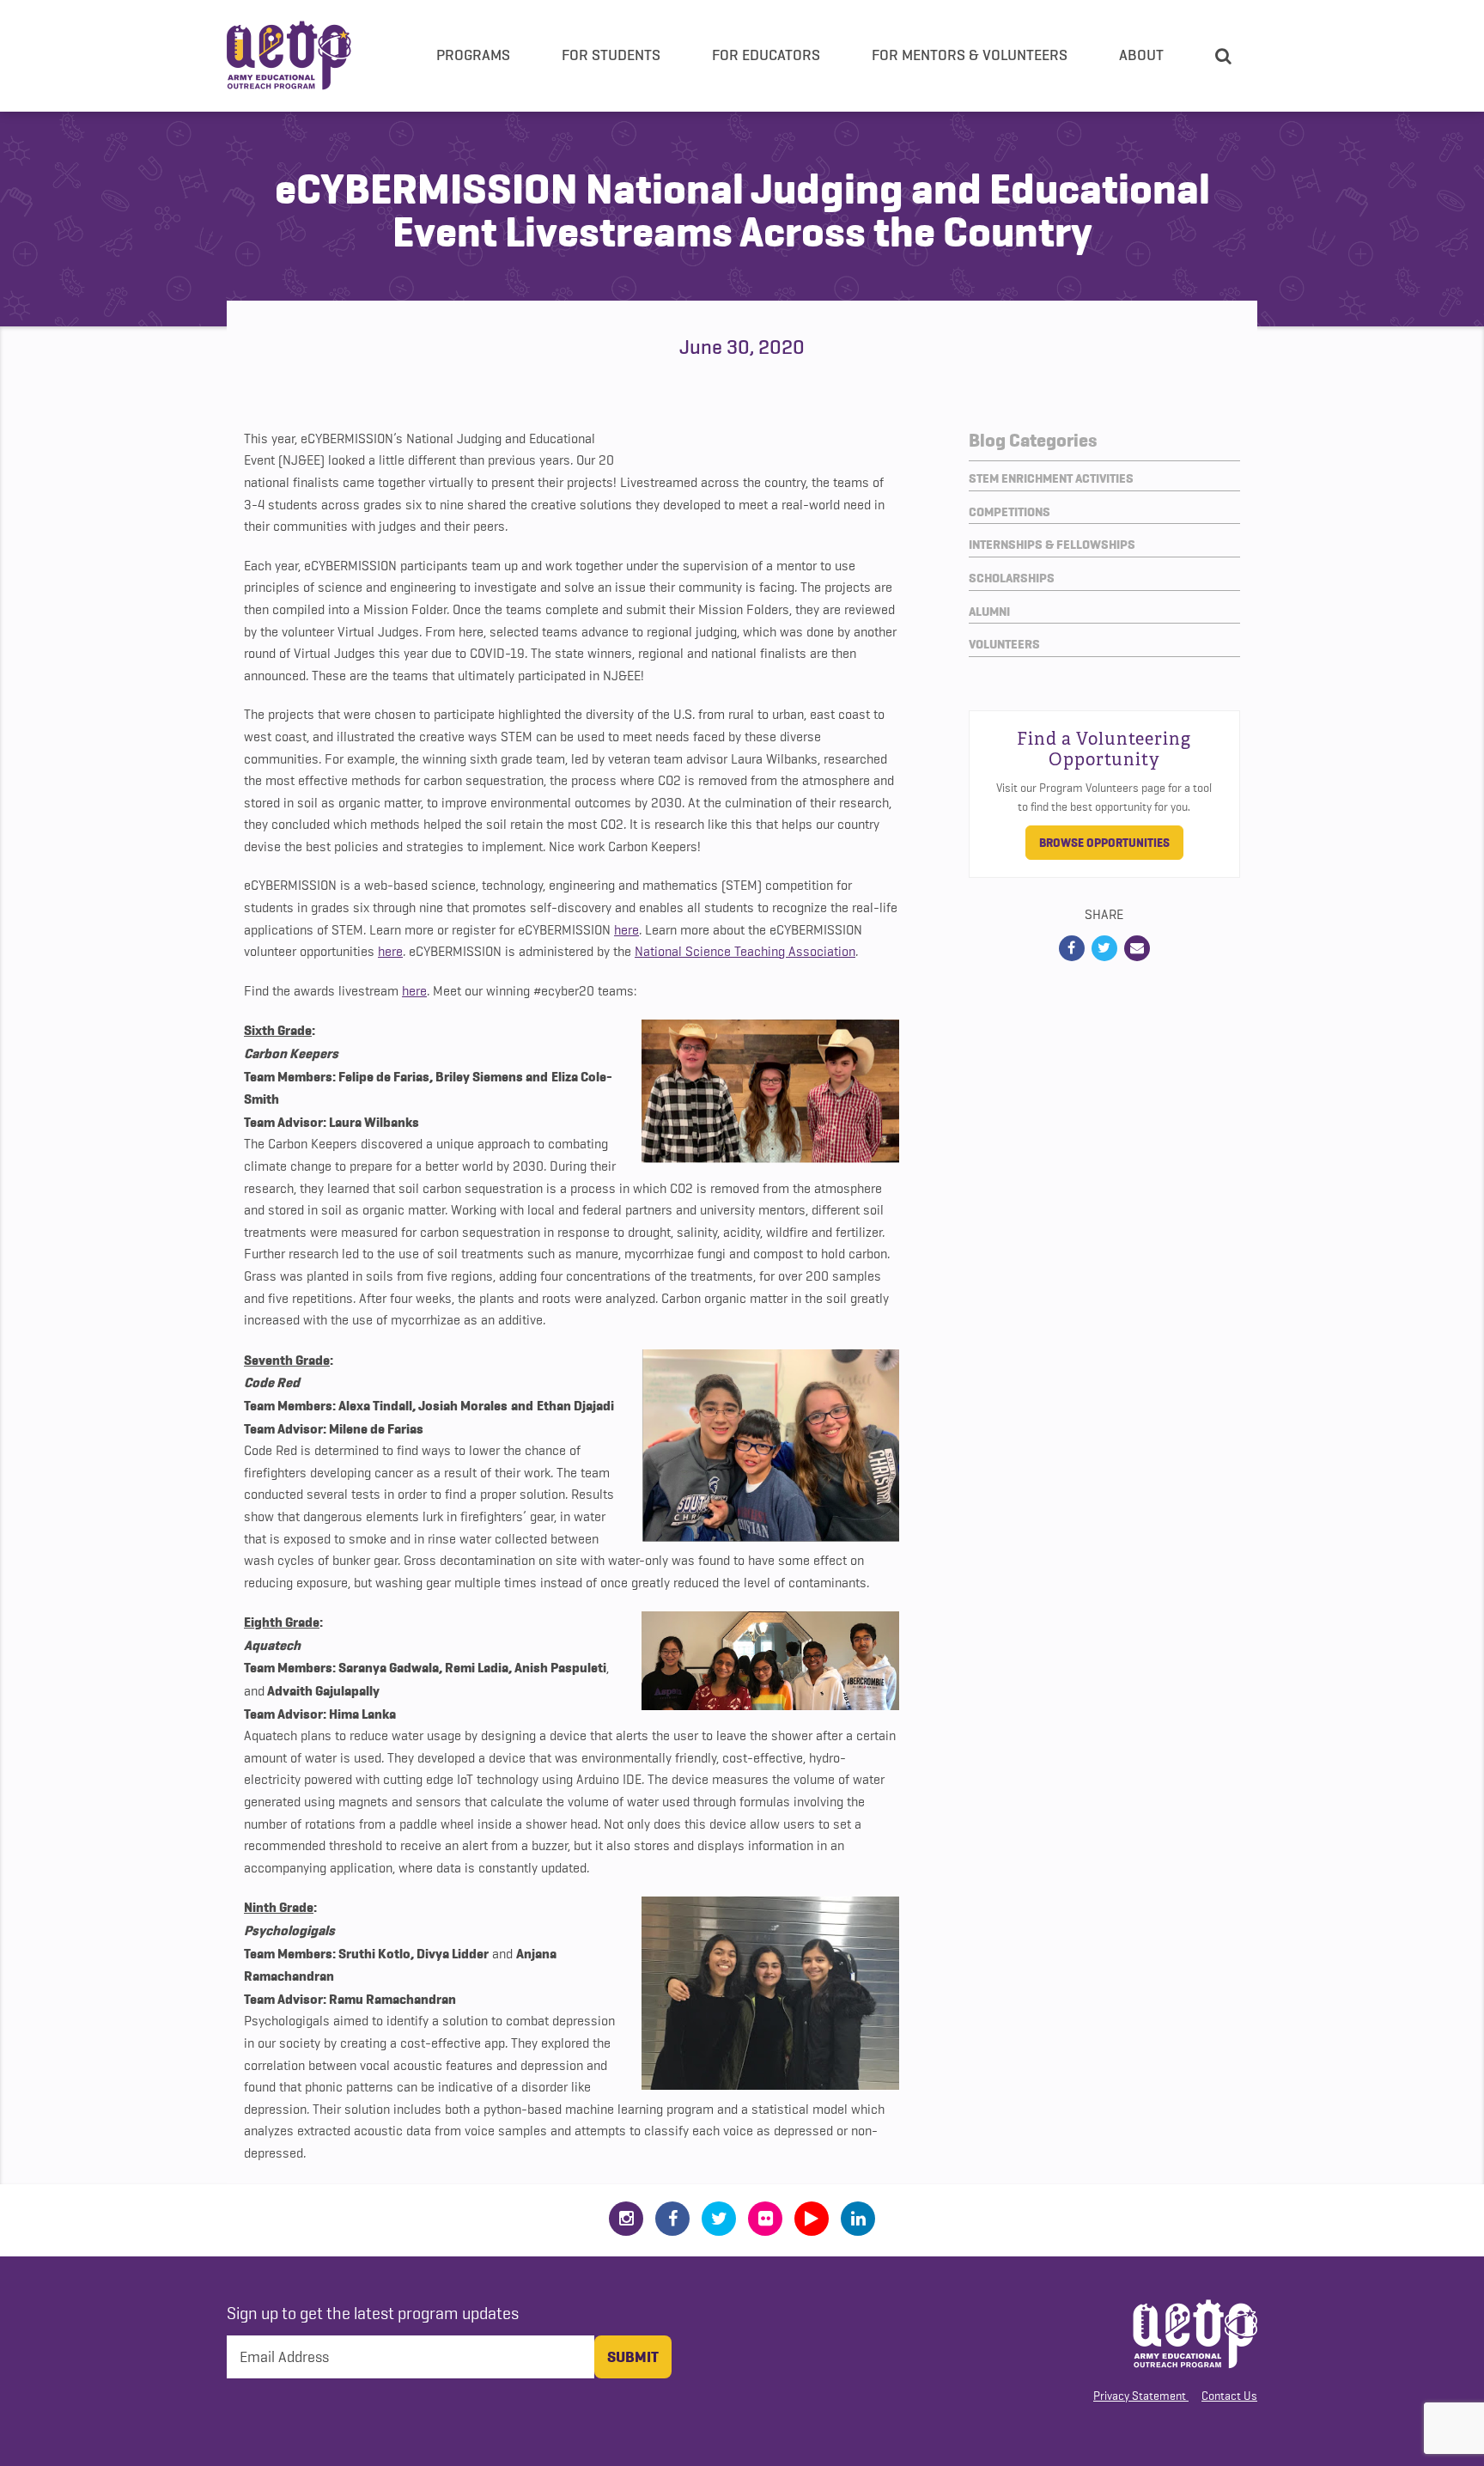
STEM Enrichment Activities (1051, 478)
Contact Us (1229, 2396)
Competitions (1010, 512)
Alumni (989, 612)
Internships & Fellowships (1052, 545)
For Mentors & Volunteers (970, 55)
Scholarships (1012, 578)
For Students (611, 55)
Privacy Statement (1140, 2396)
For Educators (766, 55)
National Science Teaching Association (745, 952)
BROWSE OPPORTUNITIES (1104, 843)
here (626, 930)
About (1141, 55)
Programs (473, 55)
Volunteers (1004, 644)
